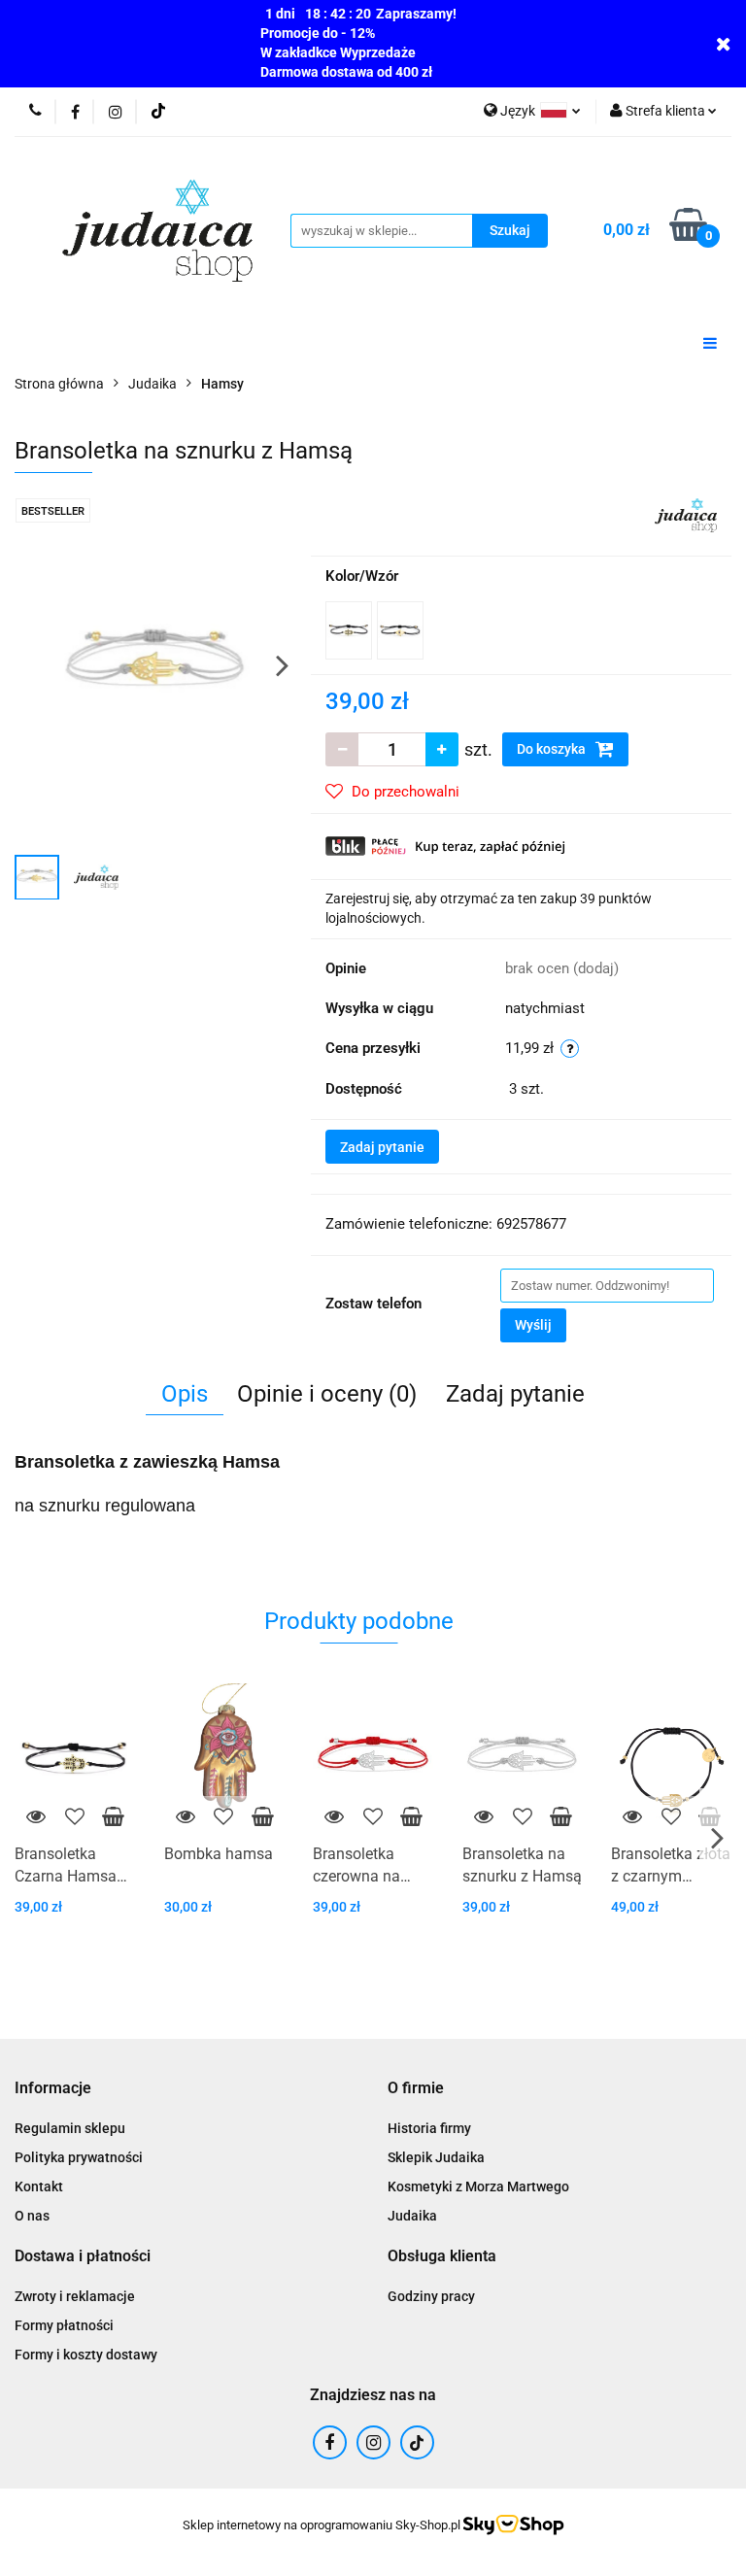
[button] (53, 2089)
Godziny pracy (431, 2296)
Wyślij (533, 1325)
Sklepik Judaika (436, 2157)
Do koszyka (553, 749)
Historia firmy (429, 2128)
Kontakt (39, 2186)
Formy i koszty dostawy (86, 2355)
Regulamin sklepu (70, 2128)
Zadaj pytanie (382, 1147)
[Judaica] (686, 514)
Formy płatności (64, 2325)
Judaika (412, 2216)
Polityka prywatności (79, 2157)
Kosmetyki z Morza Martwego (478, 2186)
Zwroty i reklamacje (75, 2296)
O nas (32, 2216)
